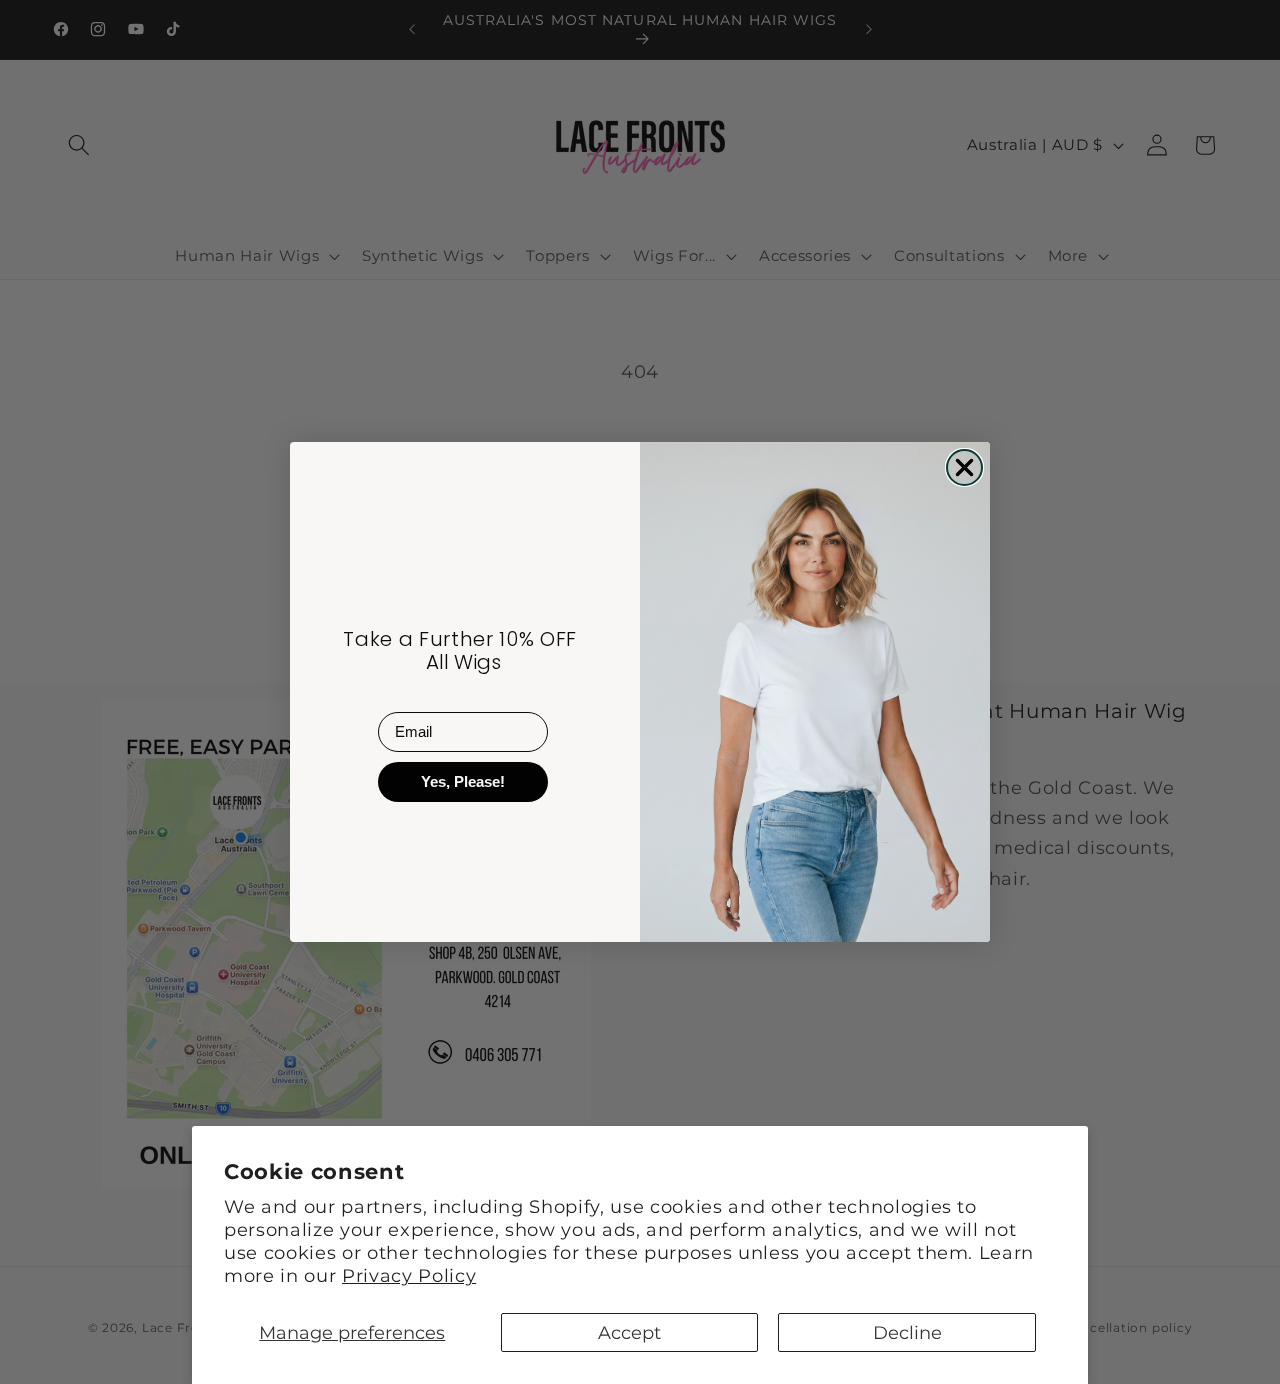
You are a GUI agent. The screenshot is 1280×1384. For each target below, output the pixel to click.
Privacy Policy (409, 1275)
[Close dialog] (964, 467)
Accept (629, 1332)
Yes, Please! (463, 781)
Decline (907, 1332)
